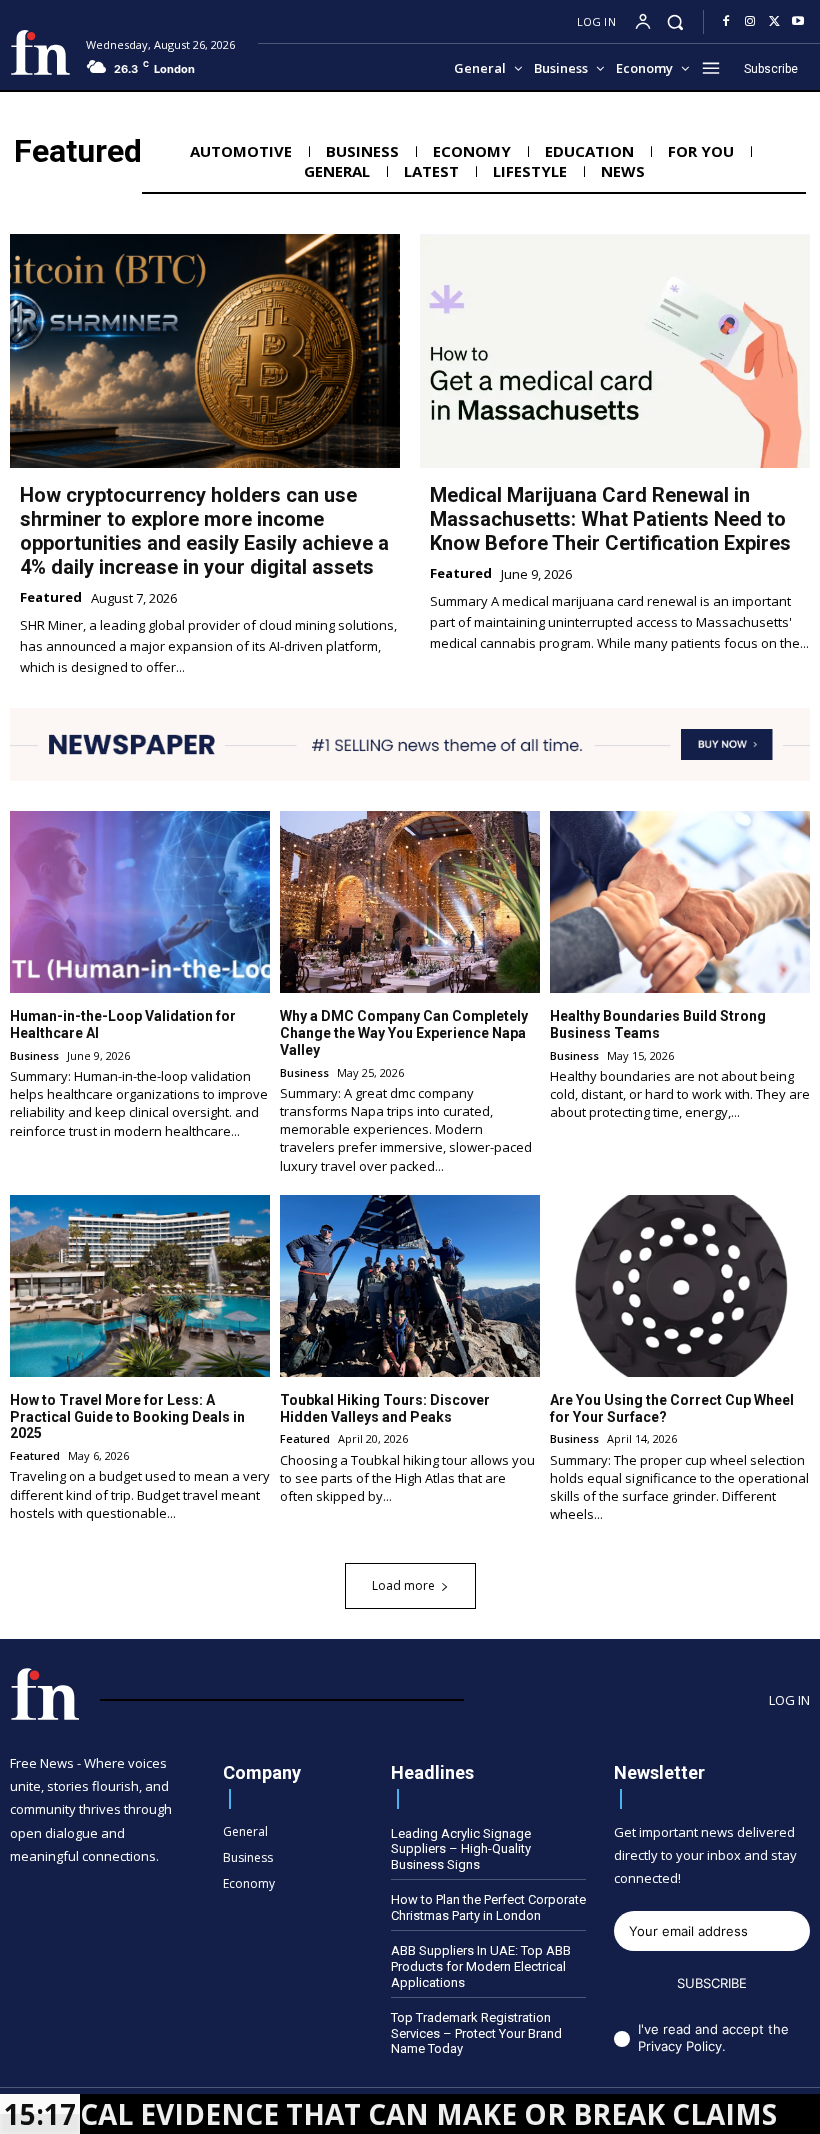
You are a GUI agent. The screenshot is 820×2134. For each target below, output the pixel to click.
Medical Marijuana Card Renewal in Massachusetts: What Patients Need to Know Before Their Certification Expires (610, 519)
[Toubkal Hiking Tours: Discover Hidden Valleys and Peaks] (410, 1286)
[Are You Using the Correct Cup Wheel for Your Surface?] (680, 1286)
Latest (431, 171)
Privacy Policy (680, 2046)
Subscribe (712, 1983)
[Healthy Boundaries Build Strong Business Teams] (680, 902)
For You (701, 151)
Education (589, 151)
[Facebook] (726, 22)
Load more (403, 1585)
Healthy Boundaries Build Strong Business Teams (658, 1024)
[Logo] (40, 52)
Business (362, 151)
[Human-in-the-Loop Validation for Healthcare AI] (140, 902)
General (337, 171)
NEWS (623, 171)
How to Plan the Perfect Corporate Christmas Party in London (488, 1907)
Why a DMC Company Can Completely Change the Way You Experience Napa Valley (404, 1033)
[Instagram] (750, 22)
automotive (241, 151)
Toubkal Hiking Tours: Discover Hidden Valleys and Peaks (385, 1408)
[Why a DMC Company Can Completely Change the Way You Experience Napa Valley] (410, 902)
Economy (472, 151)
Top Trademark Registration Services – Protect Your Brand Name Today (476, 2033)
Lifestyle (530, 171)
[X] (774, 22)
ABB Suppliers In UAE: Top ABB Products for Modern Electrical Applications (481, 1966)
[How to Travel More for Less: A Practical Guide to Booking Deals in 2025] (140, 1286)
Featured (51, 598)
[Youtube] (798, 22)
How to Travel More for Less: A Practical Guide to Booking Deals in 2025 (127, 1417)
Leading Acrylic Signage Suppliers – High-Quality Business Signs (461, 1849)
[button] (675, 21)
